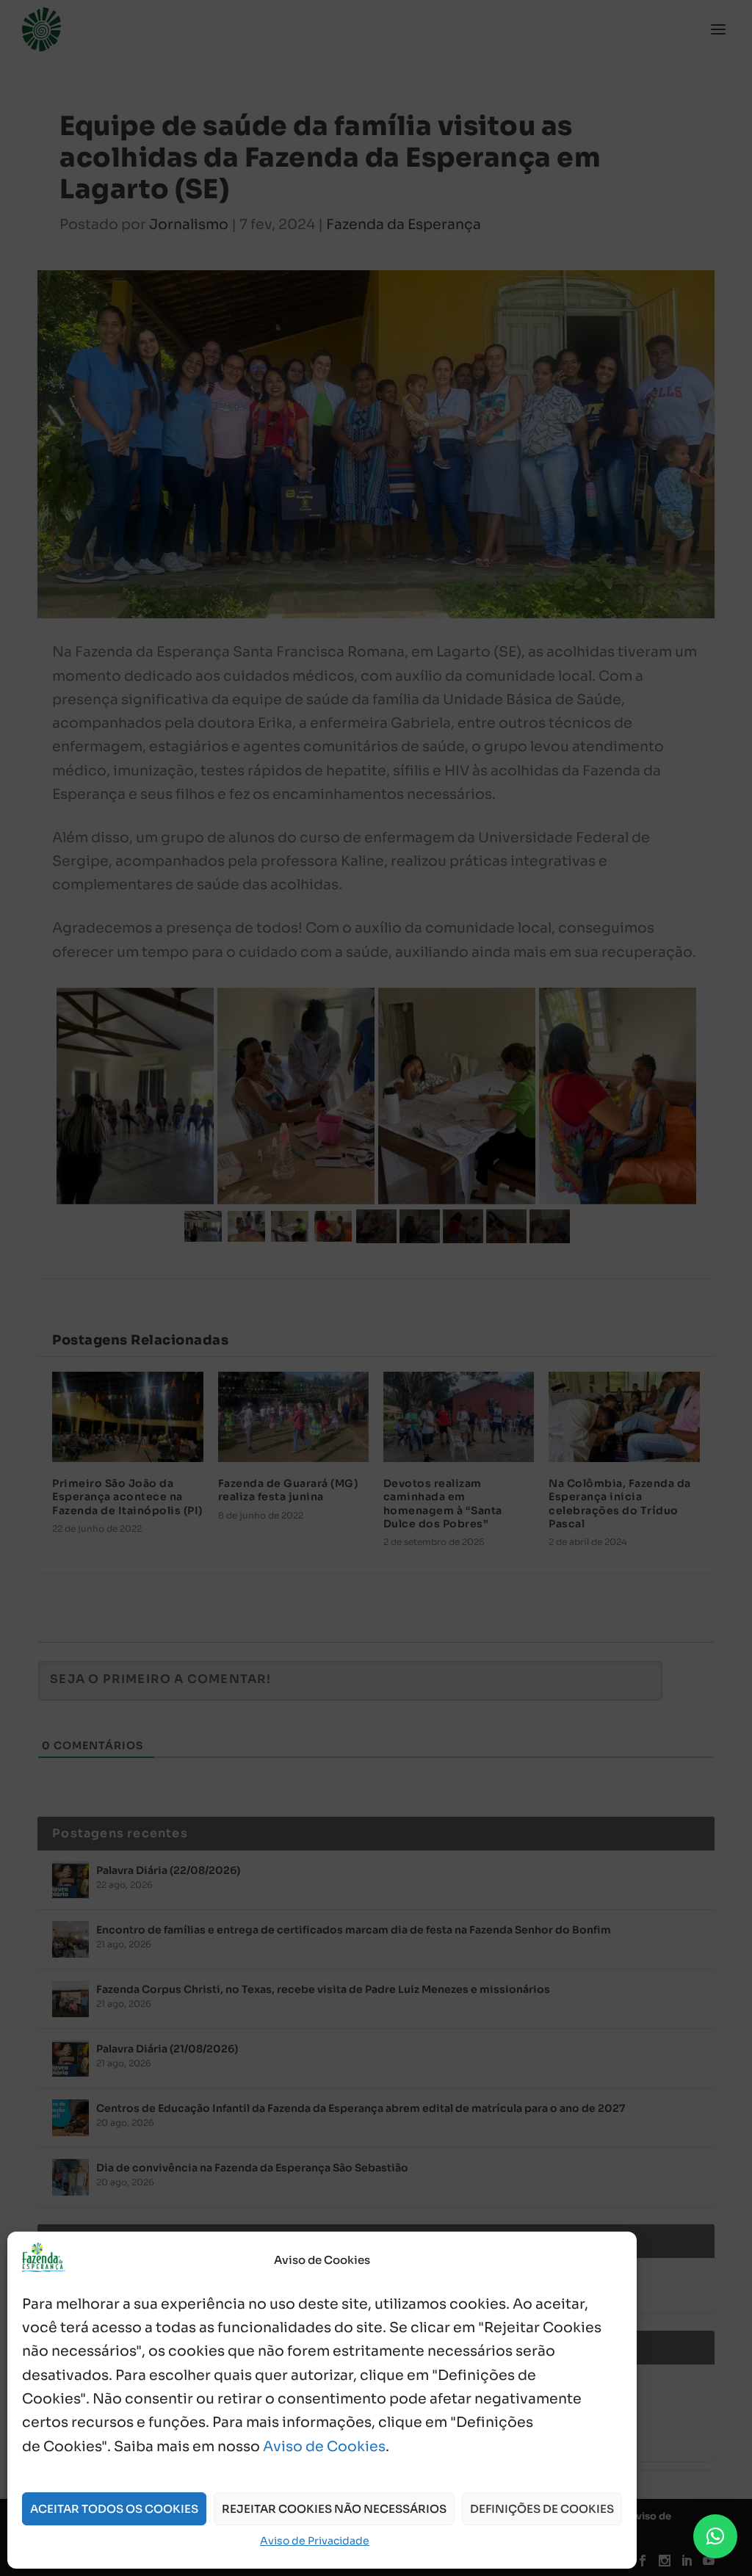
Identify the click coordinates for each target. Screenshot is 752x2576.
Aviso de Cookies (324, 2447)
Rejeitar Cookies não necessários (334, 2509)
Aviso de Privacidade (315, 2541)
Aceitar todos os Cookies (114, 2509)
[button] (715, 2536)
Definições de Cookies (542, 2509)
